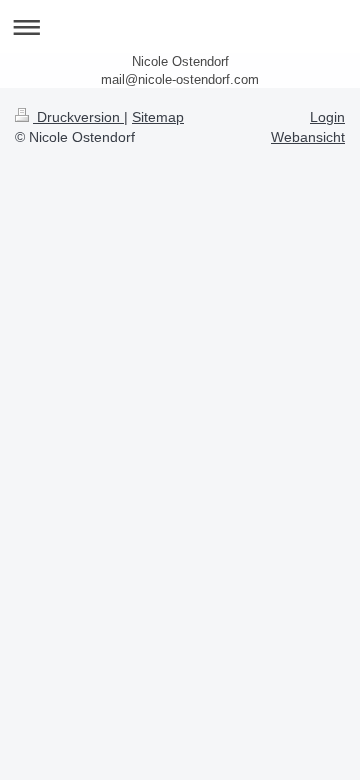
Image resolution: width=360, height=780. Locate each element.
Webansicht (308, 137)
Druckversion (78, 117)
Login (327, 117)
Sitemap (158, 117)
